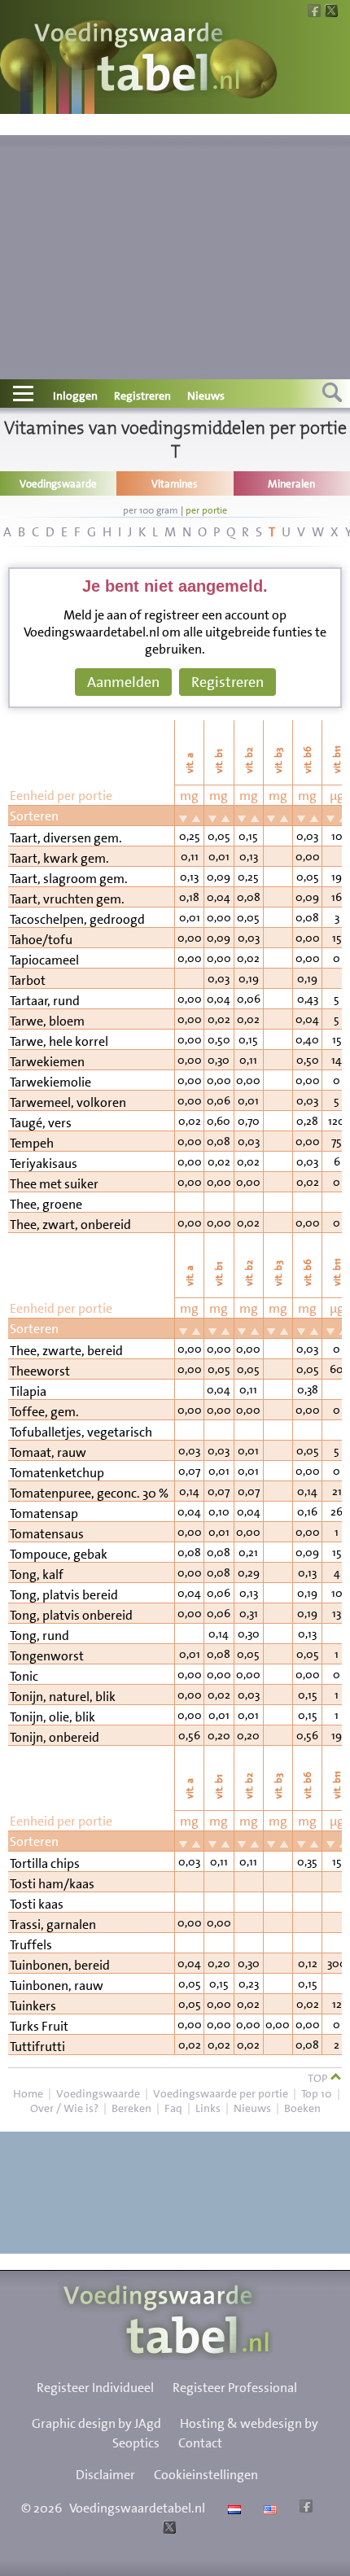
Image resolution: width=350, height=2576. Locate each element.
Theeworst (40, 1371)
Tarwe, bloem (47, 1021)
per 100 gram (151, 510)
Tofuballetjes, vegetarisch (81, 1432)
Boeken (302, 2108)
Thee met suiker (54, 1184)
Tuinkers (33, 2006)
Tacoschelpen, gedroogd (77, 919)
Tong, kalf (37, 1574)
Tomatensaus (47, 1534)
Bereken (131, 2108)
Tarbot (28, 980)
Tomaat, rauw (48, 1452)
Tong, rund (39, 1636)
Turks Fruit (39, 2026)
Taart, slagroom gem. (69, 879)
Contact (200, 2443)
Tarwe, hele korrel (59, 1041)
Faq (173, 2108)
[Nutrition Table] (268, 2508)
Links (208, 2108)
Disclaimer (105, 2475)
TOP (319, 2078)
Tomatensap (44, 1513)
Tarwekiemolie (50, 1082)
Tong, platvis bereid (64, 1595)
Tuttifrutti (37, 2047)
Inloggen (75, 396)
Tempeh (32, 1143)
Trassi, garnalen (53, 1924)
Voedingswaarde (98, 2093)
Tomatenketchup (57, 1473)
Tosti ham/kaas (52, 1884)
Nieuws (206, 396)
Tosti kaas (37, 1904)
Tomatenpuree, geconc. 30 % (89, 1493)
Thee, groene (46, 1204)
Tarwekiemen (47, 1062)
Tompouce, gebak (59, 1554)
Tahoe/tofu (41, 940)
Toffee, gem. (44, 1412)
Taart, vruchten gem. (67, 899)
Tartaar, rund (45, 1001)
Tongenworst (47, 1656)
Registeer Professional (235, 2388)
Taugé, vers (41, 1123)
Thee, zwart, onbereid (70, 1225)
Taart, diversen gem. (66, 838)
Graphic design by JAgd (96, 2423)
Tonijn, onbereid (55, 1737)
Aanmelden (123, 682)
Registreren (142, 396)
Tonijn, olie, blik (52, 1717)
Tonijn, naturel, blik (63, 1697)
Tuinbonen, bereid (60, 1965)
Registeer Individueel (95, 2388)
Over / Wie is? (64, 2108)
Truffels (31, 1945)
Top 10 (317, 2093)
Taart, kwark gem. (59, 858)
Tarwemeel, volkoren (68, 1102)
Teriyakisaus (44, 1163)
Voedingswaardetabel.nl (137, 2508)
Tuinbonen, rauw (57, 1986)
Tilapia (28, 1391)
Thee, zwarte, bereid (66, 1351)
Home (28, 2093)
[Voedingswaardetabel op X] (167, 2529)
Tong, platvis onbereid (71, 1615)
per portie (206, 510)
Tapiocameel (44, 960)
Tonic (24, 1676)
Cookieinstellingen (206, 2475)
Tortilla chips (45, 1863)
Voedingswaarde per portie (221, 2093)
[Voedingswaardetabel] (138, 59)
